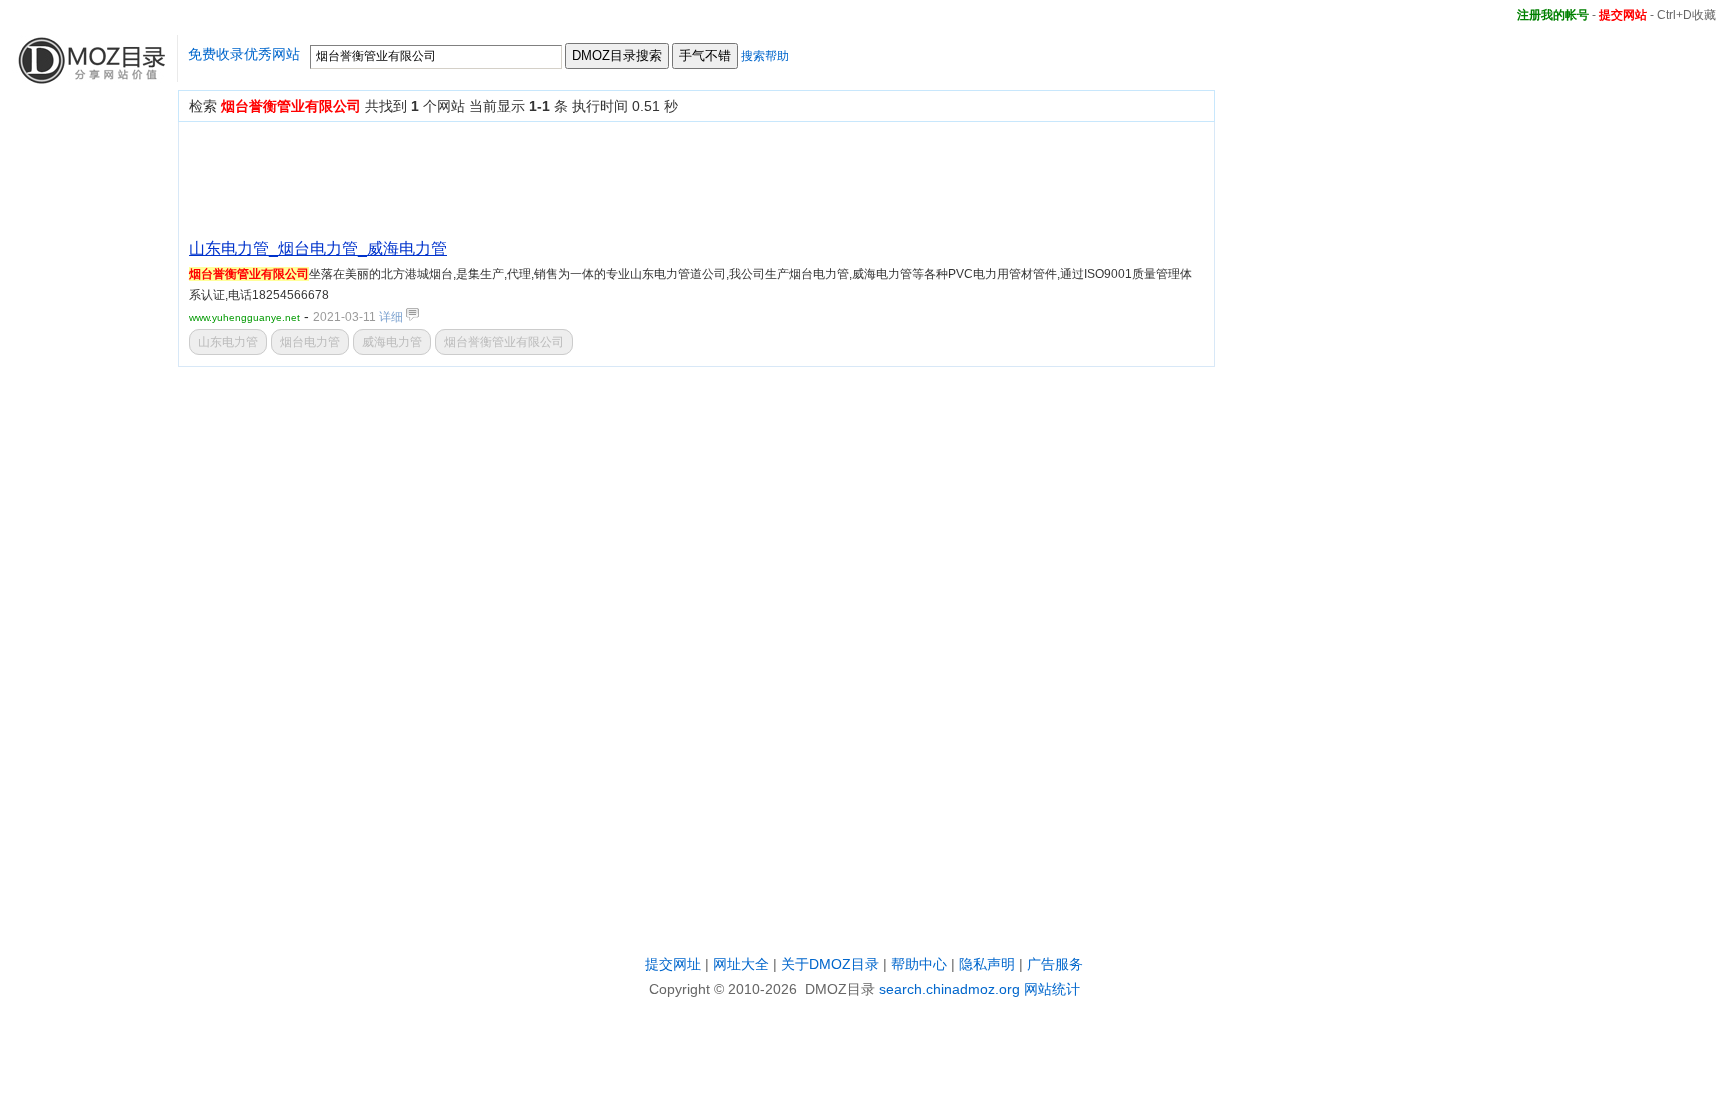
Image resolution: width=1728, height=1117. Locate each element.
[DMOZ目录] (89, 76)
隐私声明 (987, 964)
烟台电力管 (310, 342)
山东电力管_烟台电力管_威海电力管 (318, 248)
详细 (392, 317)
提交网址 (673, 964)
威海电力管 (392, 342)
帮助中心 (919, 964)
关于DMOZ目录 (830, 964)
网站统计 (1052, 989)
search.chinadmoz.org (949, 989)
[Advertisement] (553, 177)
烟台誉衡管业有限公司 (504, 342)
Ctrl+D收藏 (1686, 15)
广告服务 (1055, 964)
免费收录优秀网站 (244, 54)
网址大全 (741, 964)
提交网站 (1623, 15)
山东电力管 (228, 342)
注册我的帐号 (1553, 15)
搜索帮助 (765, 56)
